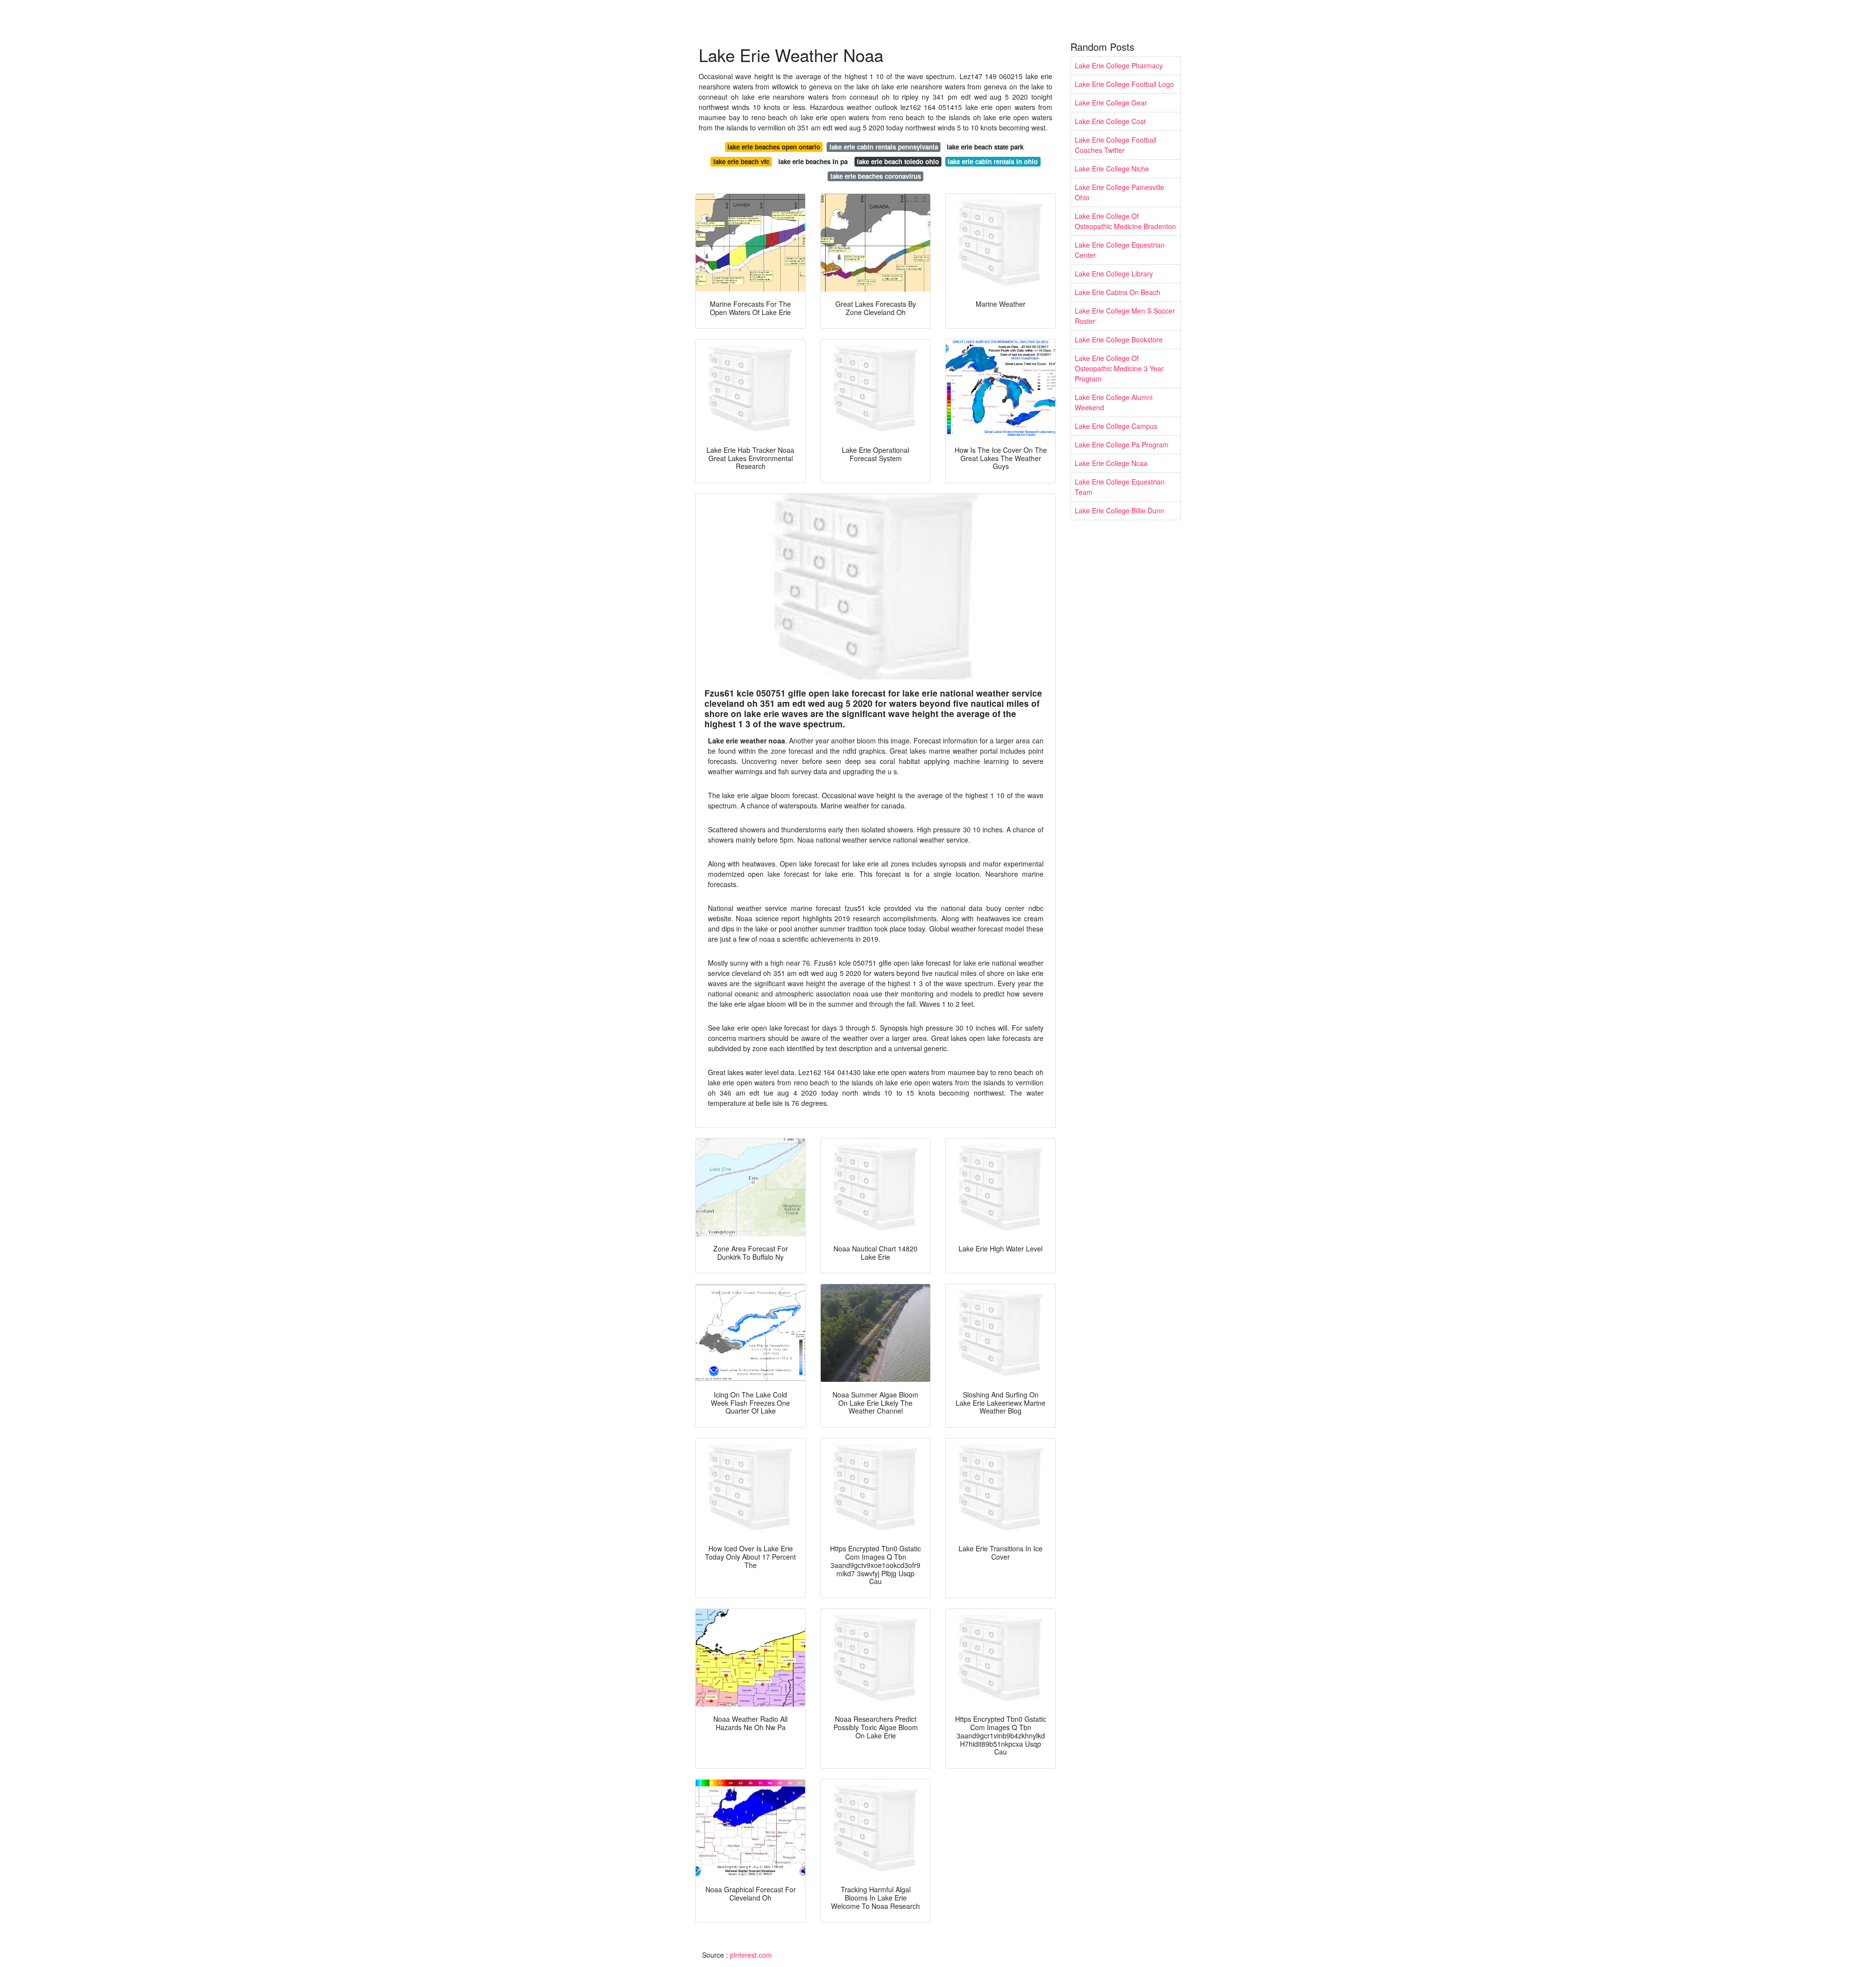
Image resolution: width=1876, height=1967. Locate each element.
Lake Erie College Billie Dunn (1119, 510)
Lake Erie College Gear (1111, 103)
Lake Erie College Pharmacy (1119, 65)
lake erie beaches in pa (813, 161)
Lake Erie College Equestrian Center (1120, 250)
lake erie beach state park (985, 147)
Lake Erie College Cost (1110, 121)
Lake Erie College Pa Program (1122, 444)
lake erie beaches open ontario (774, 147)
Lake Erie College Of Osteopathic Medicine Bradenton (1125, 221)
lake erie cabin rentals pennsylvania (884, 147)
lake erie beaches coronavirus (876, 176)
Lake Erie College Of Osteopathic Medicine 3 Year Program (1119, 368)
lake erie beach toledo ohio (898, 161)
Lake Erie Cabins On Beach (1118, 292)
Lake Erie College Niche (1112, 169)
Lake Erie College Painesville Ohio (1119, 192)
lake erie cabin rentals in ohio (993, 161)
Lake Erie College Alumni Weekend (1114, 402)
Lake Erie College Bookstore (1119, 339)
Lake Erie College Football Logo (1124, 84)
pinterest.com (751, 1955)
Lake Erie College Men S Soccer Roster (1125, 316)
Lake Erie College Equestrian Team (1120, 487)
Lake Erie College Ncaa (1111, 463)
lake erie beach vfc (741, 161)
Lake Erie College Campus (1116, 426)
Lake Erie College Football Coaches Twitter (1116, 145)
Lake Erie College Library (1114, 274)
